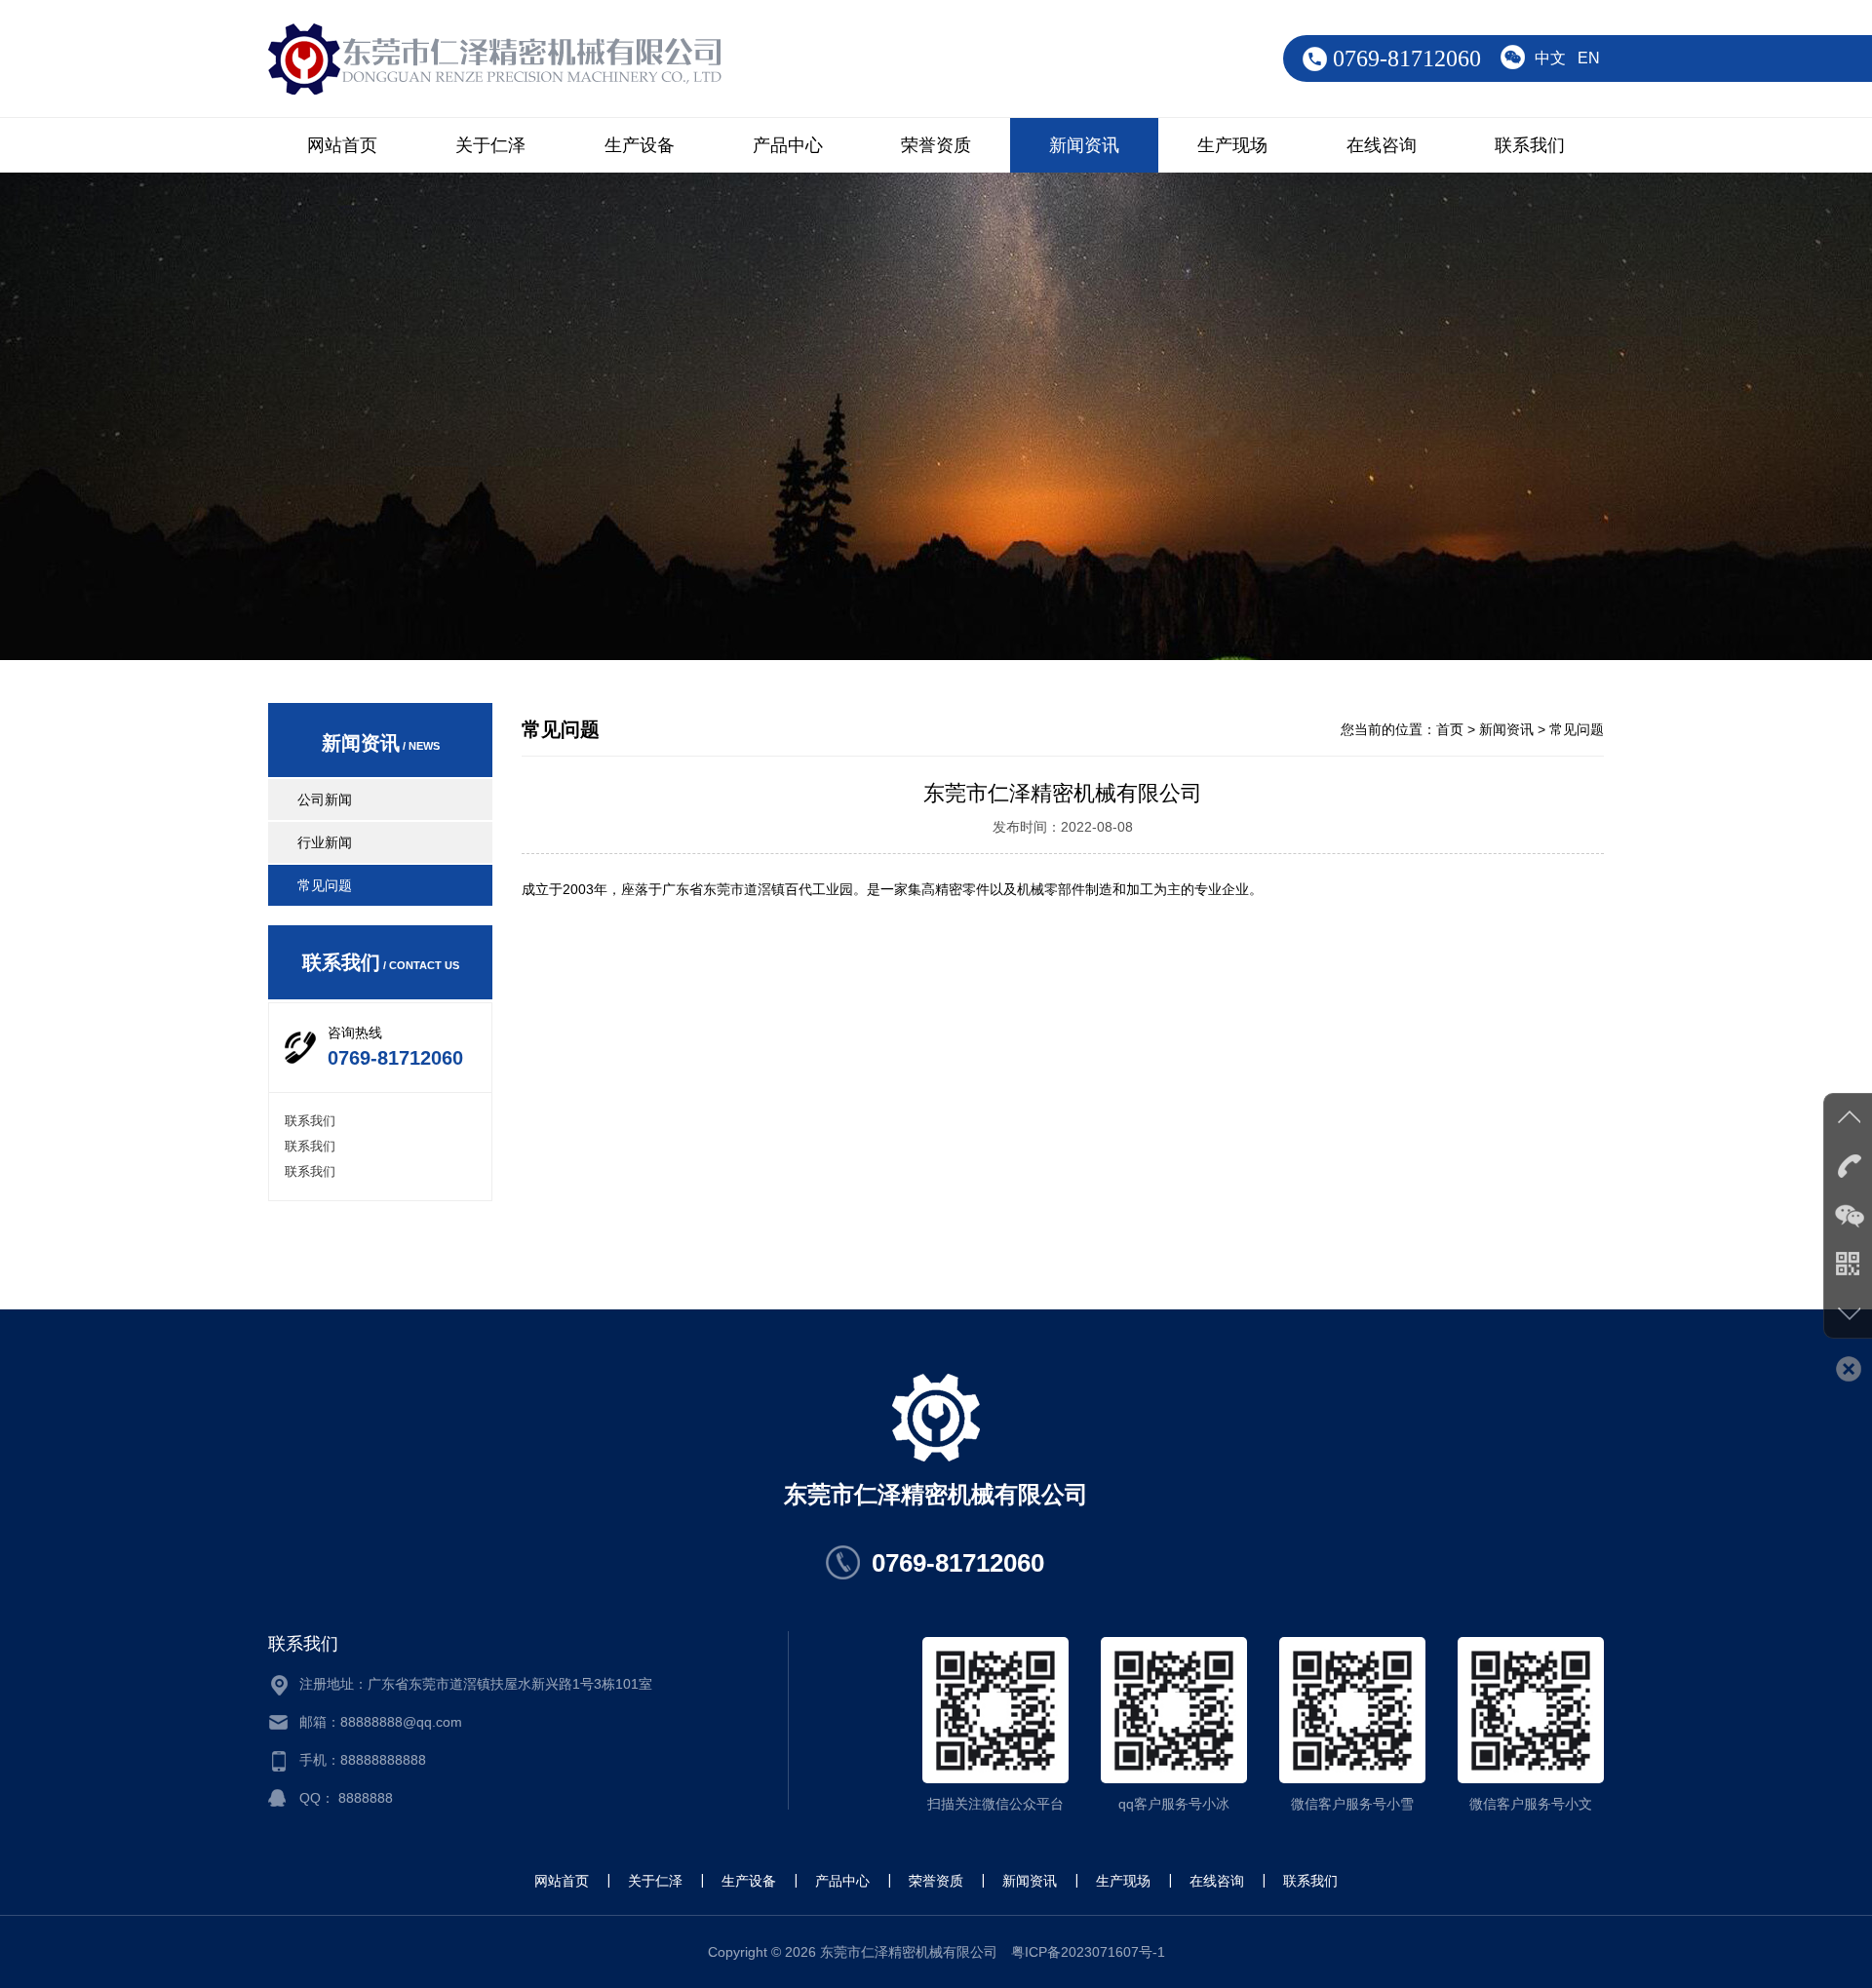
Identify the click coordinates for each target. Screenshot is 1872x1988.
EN (1589, 58)
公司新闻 (325, 799)
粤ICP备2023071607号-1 (1088, 1952)
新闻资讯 (1084, 145)
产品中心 (788, 145)
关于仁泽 (490, 145)
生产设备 (640, 145)
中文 (1550, 58)
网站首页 (342, 145)
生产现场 (1232, 145)
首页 (1450, 729)
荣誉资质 (936, 145)
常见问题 (325, 885)
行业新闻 (325, 842)
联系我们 (1530, 145)
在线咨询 (1382, 145)
